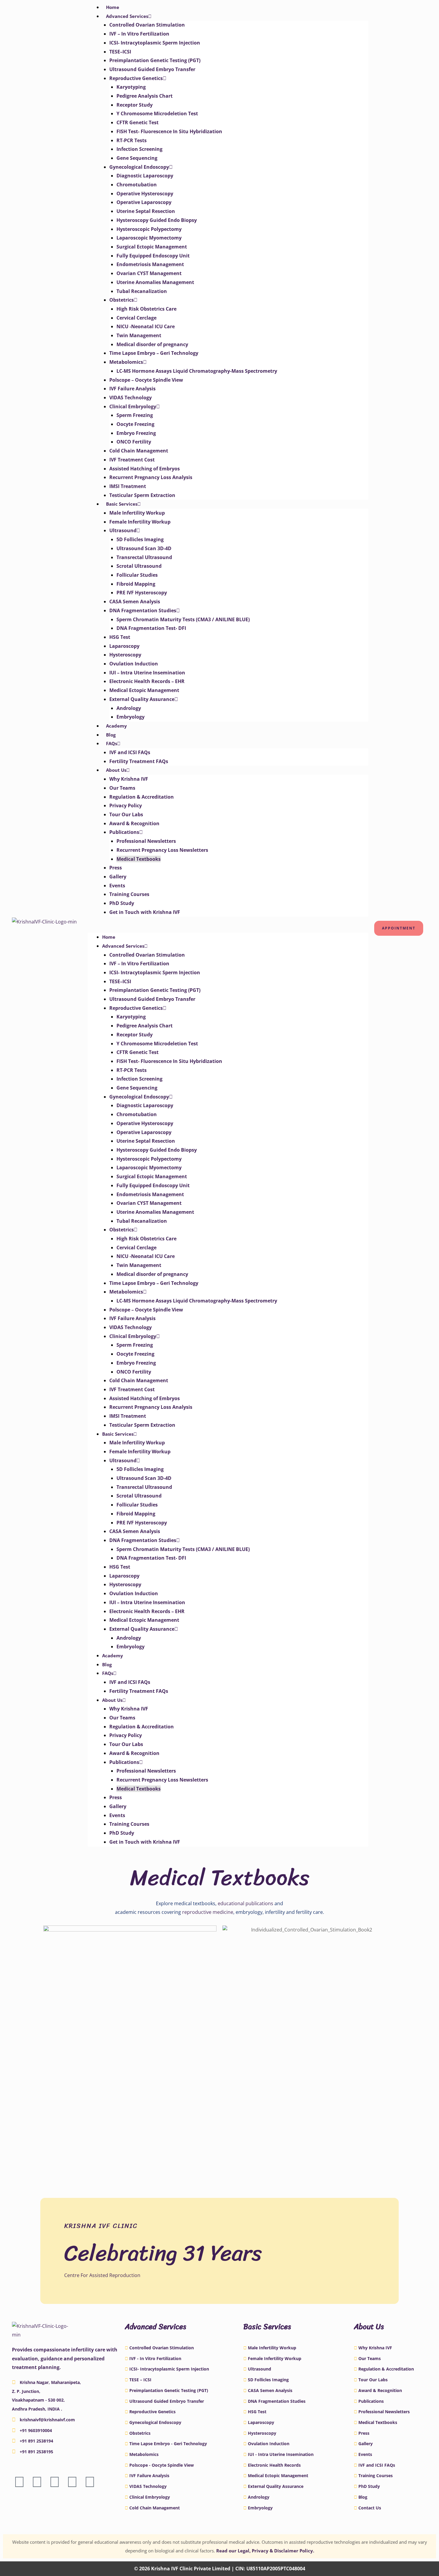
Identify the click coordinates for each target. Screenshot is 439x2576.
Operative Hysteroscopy (145, 194)
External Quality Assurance (142, 699)
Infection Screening (139, 149)
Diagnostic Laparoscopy (145, 176)
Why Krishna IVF (129, 779)
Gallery (118, 877)
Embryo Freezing (136, 433)
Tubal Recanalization (142, 291)
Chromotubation (137, 185)
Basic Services (122, 504)
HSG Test (120, 637)
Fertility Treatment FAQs (139, 761)
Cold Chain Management (139, 451)
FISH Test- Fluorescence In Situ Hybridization (169, 131)
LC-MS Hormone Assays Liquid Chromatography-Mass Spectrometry (197, 371)
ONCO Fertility (134, 442)
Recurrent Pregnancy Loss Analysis (151, 477)
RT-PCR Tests (132, 140)
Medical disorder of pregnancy (152, 344)
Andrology (129, 708)
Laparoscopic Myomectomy (149, 238)
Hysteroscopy (125, 655)
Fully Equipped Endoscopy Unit (153, 256)
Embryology (131, 717)
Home (113, 7)
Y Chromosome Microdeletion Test (157, 113)
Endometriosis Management (150, 264)
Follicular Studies (137, 575)
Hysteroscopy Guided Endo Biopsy (157, 220)
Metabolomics (126, 362)
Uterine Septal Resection (146, 211)
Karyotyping (131, 87)
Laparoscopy (124, 646)
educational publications (245, 1903)
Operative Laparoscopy (144, 202)
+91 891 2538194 (36, 2441)
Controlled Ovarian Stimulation (147, 25)
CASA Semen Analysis (135, 602)
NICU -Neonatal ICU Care (146, 326)
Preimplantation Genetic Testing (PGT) (155, 60)
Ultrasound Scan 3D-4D (144, 548)
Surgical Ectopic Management (152, 247)
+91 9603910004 (36, 2430)
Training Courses (129, 894)
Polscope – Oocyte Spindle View (146, 380)
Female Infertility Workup (140, 522)
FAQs (112, 743)
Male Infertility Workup (137, 513)
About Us (116, 770)
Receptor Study (135, 105)
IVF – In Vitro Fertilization (139, 34)
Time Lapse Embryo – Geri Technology (154, 353)
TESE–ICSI (120, 52)
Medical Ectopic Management (144, 690)
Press (116, 868)
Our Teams (122, 788)
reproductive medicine (208, 1912)
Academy (116, 726)
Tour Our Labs (126, 814)
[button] (228, 928)
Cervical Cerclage (136, 318)
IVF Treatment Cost (132, 460)
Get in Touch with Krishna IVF (145, 912)
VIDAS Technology (131, 398)
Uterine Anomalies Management (155, 282)
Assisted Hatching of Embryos (145, 469)
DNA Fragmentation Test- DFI (151, 628)
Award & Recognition (134, 823)
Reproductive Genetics (136, 78)
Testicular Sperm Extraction (142, 495)
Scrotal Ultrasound (139, 566)
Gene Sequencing (137, 158)
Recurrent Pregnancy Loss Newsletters (162, 850)
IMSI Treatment (128, 486)
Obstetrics (122, 300)
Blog (111, 735)
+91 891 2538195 (36, 2452)
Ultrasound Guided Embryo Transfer (152, 69)
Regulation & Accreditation (142, 797)
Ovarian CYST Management (149, 273)
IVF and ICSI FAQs (130, 752)
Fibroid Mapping (136, 584)
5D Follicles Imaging (140, 539)
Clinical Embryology (133, 406)
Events (117, 886)
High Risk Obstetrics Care (146, 309)
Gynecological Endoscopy (139, 167)
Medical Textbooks (139, 859)
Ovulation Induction (134, 664)
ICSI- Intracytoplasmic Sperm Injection (155, 43)
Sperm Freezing (135, 415)
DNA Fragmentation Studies (143, 610)
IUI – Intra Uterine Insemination (147, 673)
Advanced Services (127, 16)
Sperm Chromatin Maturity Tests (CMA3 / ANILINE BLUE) (183, 619)
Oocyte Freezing (135, 424)
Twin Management (139, 335)
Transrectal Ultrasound (144, 557)
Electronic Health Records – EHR (147, 681)
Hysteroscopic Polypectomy (149, 229)
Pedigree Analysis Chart (145, 96)
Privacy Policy (126, 806)
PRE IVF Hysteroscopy (142, 593)
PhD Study (122, 903)
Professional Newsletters (146, 841)
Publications (124, 832)
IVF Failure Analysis (132, 389)
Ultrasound (123, 530)
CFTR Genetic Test (138, 122)
